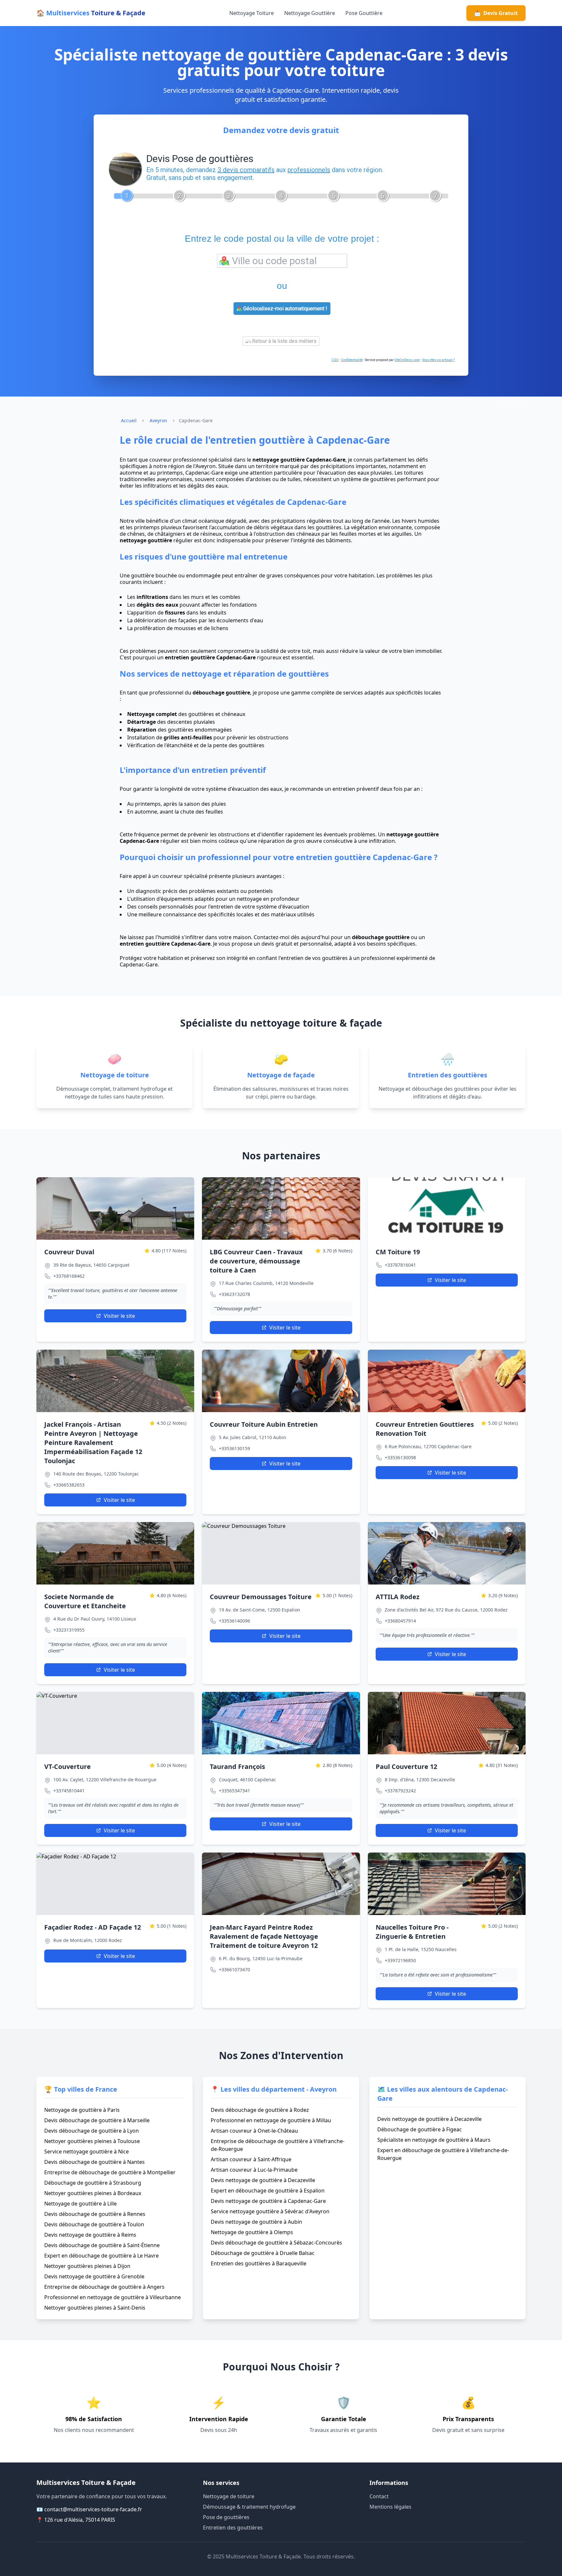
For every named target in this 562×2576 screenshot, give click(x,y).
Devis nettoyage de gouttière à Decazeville (263, 2180)
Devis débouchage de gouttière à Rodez (260, 2110)
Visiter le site (119, 1316)
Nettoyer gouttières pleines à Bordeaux (93, 2193)
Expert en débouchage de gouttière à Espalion (268, 2191)
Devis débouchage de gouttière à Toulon (94, 2224)
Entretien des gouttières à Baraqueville (259, 2263)
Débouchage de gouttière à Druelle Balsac (263, 2253)
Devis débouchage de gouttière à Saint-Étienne (102, 2245)
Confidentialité (352, 360)
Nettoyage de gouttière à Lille (80, 2204)
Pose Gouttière (364, 13)
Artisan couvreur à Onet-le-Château (254, 2131)
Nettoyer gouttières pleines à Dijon (87, 2266)
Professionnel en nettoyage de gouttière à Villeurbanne (113, 2297)
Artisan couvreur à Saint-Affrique (251, 2159)
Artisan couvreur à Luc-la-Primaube (254, 2170)
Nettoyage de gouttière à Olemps (252, 2232)
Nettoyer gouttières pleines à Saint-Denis (95, 2308)
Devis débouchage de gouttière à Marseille (97, 2120)
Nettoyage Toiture (252, 13)
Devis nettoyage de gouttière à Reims (90, 2235)
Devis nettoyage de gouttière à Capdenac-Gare (268, 2201)
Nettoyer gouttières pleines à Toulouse (92, 2141)
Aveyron (158, 420)
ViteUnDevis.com (407, 360)
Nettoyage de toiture (229, 2496)
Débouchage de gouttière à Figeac (420, 2129)
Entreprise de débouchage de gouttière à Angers (104, 2287)
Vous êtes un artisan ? (438, 360)
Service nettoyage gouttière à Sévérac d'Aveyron (270, 2211)
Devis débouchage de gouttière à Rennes (95, 2214)
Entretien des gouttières (233, 2528)
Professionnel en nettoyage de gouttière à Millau (271, 2120)
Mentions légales (390, 2507)
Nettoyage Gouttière (310, 13)
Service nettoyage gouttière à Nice (87, 2151)
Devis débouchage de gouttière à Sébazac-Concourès (276, 2243)
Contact (379, 2496)
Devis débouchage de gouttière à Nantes (94, 2162)
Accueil (129, 420)
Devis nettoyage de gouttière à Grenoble (94, 2276)
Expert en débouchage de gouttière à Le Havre (101, 2256)
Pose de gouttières (226, 2517)
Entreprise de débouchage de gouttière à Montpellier (110, 2172)
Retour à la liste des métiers (284, 341)
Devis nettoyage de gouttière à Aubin (256, 2222)
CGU (335, 360)
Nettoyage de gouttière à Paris (82, 2110)
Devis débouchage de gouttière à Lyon (92, 2131)
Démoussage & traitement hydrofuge (249, 2507)
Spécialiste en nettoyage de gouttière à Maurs (434, 2140)
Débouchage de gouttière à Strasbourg (93, 2183)
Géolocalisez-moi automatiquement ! (285, 309)
